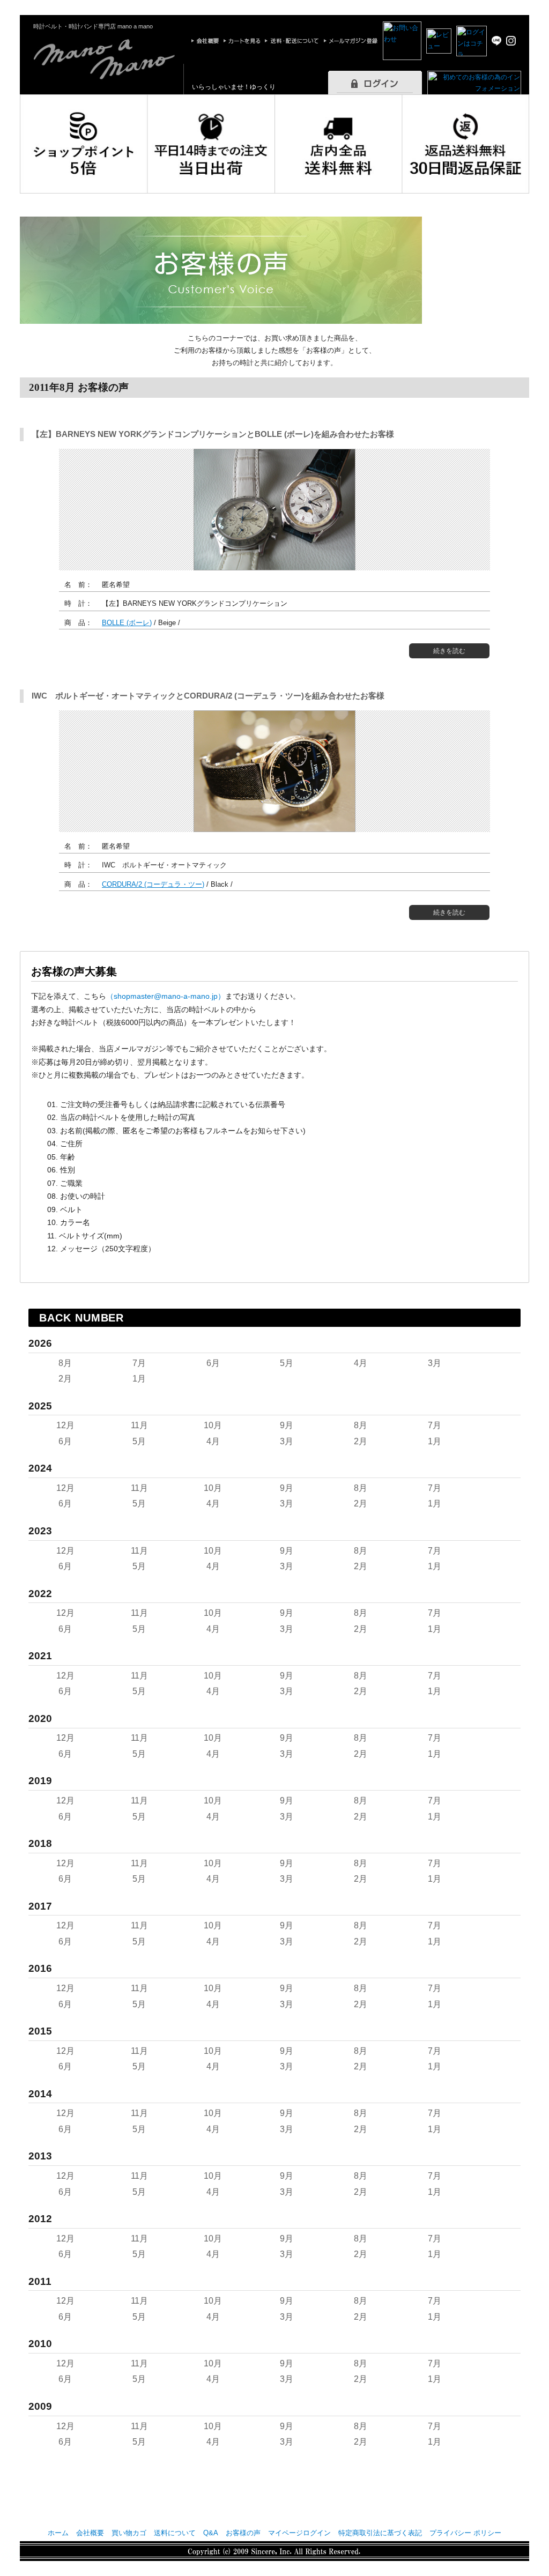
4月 (361, 1363)
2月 (65, 1379)
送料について (175, 2533)
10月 (213, 1425)
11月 (139, 1425)
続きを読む (449, 651)
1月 (139, 1379)
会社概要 (90, 2533)
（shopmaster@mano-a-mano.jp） (166, 996)
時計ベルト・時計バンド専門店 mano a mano (93, 26)
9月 (287, 1425)
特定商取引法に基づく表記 (380, 2533)
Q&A (211, 2533)
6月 (213, 1363)
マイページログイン (299, 2533)
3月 (435, 1363)
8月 (65, 1363)
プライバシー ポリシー (465, 2533)
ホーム (58, 2533)
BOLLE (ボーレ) (127, 623)
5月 (287, 1363)
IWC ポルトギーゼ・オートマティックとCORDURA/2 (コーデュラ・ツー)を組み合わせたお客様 (208, 696)
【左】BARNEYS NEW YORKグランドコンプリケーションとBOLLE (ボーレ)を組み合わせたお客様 (213, 434)
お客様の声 (243, 2533)
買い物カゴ (129, 2533)
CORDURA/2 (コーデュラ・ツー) (153, 884)
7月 (139, 1363)
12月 (65, 1425)
